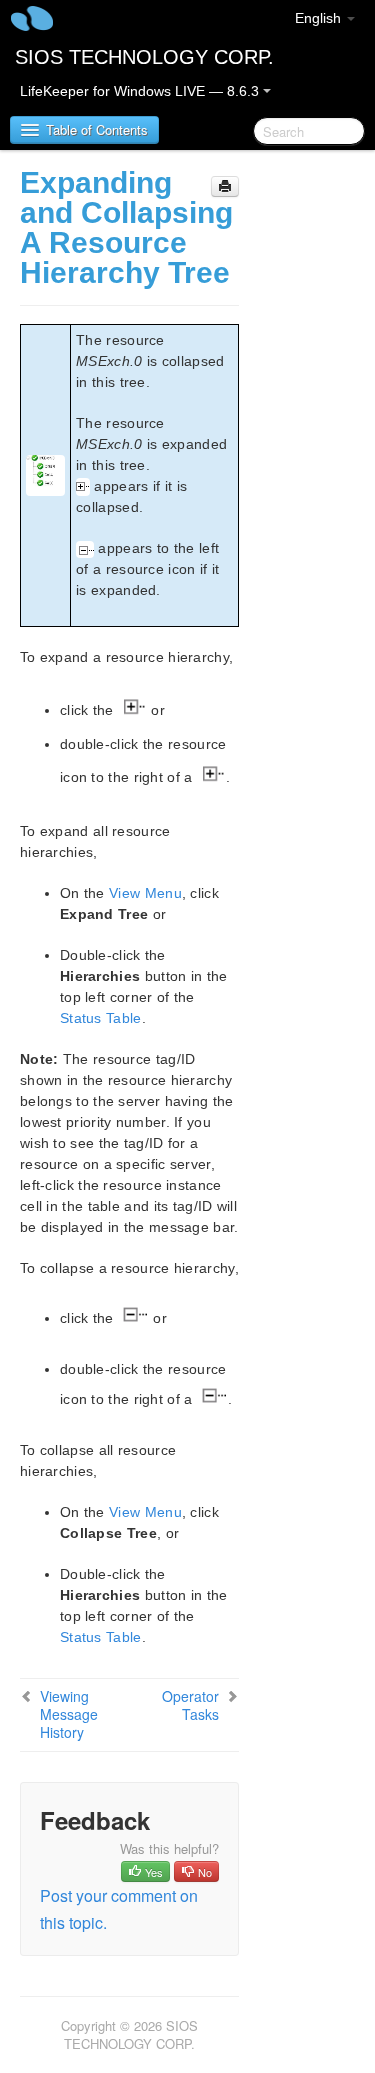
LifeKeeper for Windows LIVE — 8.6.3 (141, 91)
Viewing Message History (69, 1714)
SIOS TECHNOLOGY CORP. (144, 57)
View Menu (145, 893)
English (320, 18)
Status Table (101, 1018)
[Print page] (225, 186)
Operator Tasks (190, 1705)
